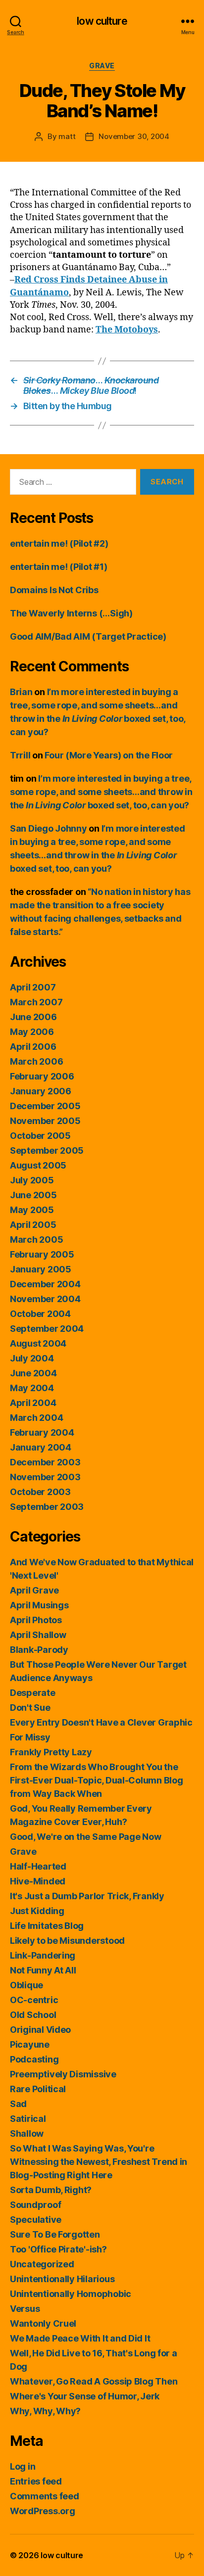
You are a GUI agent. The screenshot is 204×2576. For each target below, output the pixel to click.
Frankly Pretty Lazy (51, 1752)
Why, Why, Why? (45, 2411)
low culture (102, 21)
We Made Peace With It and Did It (80, 2338)
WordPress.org (43, 2511)
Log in (23, 2466)
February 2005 (42, 1254)
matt (67, 136)
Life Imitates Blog (47, 1926)
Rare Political (38, 2089)
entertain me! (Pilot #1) (59, 567)
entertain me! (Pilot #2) (59, 543)
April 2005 (33, 1225)
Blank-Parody (39, 1650)
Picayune (30, 2044)
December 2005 (45, 1106)
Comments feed (45, 2496)
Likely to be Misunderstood (67, 1941)
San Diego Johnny (49, 828)
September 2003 (47, 1507)
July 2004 (32, 1358)
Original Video (40, 2030)
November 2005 (45, 1121)
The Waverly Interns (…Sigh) (71, 613)
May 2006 (32, 1032)
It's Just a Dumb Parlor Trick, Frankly (87, 1896)
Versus (25, 2309)
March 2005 (36, 1240)
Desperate (33, 1693)
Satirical (28, 2119)
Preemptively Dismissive (63, 2074)
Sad (18, 2104)
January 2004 (41, 1447)
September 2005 (47, 1150)
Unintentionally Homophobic (71, 2294)
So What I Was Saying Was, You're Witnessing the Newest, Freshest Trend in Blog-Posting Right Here (99, 2162)
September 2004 (47, 1329)
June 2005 (33, 1195)
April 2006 (33, 1047)
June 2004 (33, 1373)
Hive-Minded (38, 1881)
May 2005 (32, 1210)
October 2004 (40, 1314)
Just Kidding (37, 1911)
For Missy (30, 1737)
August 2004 (38, 1343)
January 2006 (41, 1091)
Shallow (27, 2133)
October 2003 (40, 1492)
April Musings (39, 1605)
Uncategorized (42, 2264)
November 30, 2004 (134, 136)
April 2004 (33, 1403)
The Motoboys (127, 330)
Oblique (26, 1985)
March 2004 (36, 1418)
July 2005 (32, 1180)
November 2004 (45, 1299)
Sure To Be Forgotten (55, 2234)
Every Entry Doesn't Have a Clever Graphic (101, 1722)
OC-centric (34, 2000)
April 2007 (33, 987)
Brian (21, 692)
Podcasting (34, 2059)
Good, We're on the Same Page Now (85, 1837)
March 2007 (36, 1002)
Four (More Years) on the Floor (109, 755)
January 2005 (41, 1269)
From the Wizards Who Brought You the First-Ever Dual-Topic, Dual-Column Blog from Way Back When (96, 1780)
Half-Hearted (38, 1866)
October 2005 (40, 1136)
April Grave (34, 1590)
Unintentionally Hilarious (62, 2279)
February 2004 (42, 1432)
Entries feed (36, 2481)
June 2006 (33, 1017)
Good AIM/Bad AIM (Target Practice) (88, 636)
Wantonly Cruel (43, 2323)
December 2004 (45, 1284)
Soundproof (35, 2205)
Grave (102, 66)
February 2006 (42, 1076)
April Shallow (38, 1635)
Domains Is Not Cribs (54, 590)
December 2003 (45, 1462)
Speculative (36, 2220)
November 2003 (45, 1477)
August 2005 (38, 1165)
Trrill (20, 755)
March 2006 (36, 1061)
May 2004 (32, 1388)
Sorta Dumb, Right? (51, 2190)
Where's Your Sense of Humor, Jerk (85, 2396)
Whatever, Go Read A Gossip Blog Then (94, 2381)
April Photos (36, 1620)
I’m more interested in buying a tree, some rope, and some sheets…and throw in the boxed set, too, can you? (101, 792)
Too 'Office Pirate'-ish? (58, 2249)
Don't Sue (30, 1708)
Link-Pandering (43, 1955)
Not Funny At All (43, 1970)
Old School (33, 2015)
